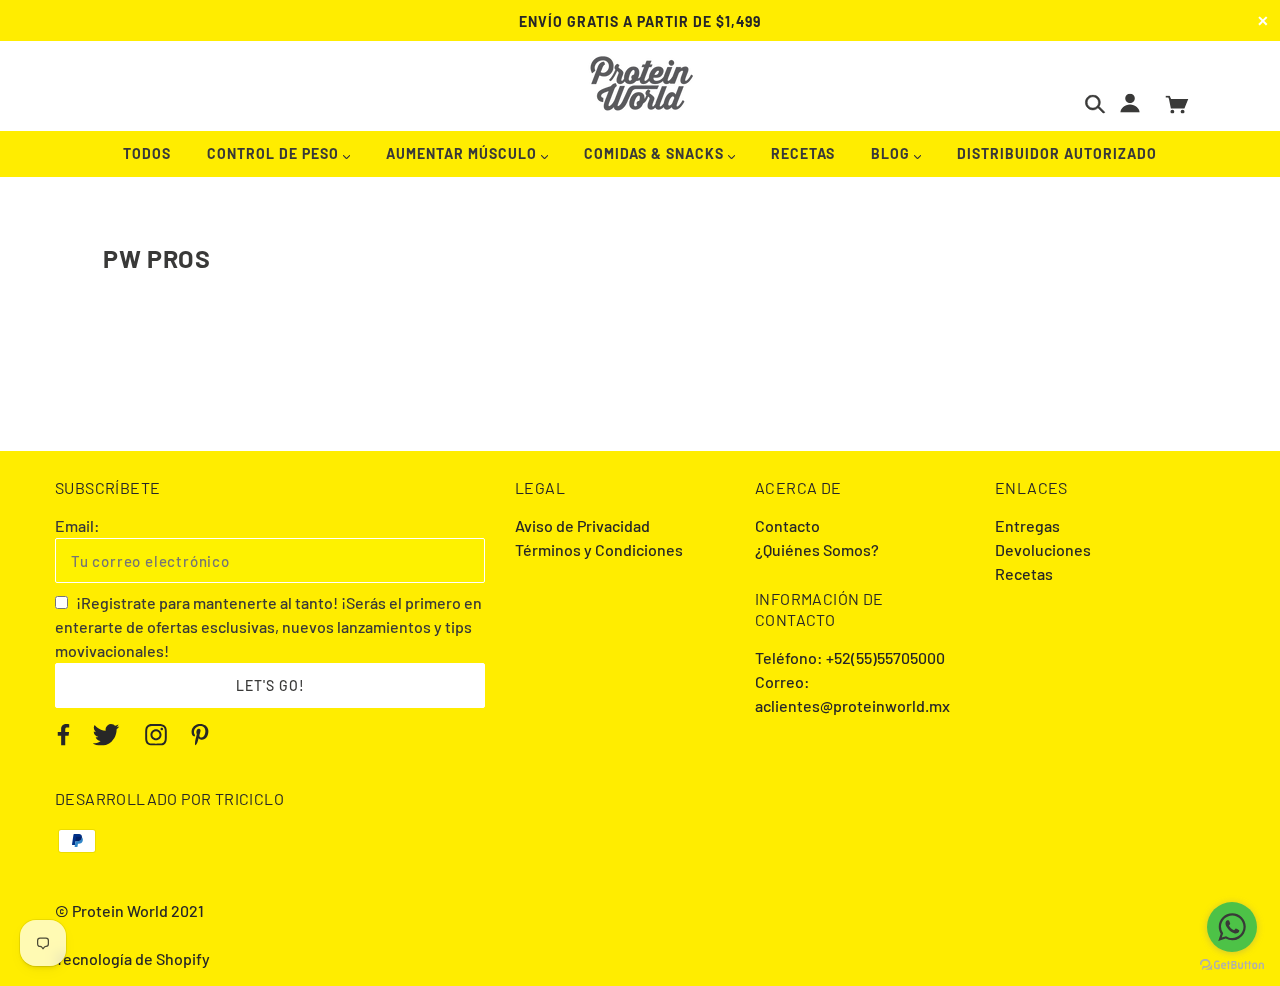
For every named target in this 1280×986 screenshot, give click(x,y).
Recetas (1024, 573)
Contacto (787, 525)
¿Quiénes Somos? (817, 549)
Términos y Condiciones (599, 549)
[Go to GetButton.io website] (1232, 965)
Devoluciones (1043, 549)
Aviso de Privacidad (582, 525)
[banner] (640, 83)
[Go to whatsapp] (1232, 927)
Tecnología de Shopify (132, 958)
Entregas (1027, 525)
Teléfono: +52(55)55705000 (850, 657)
